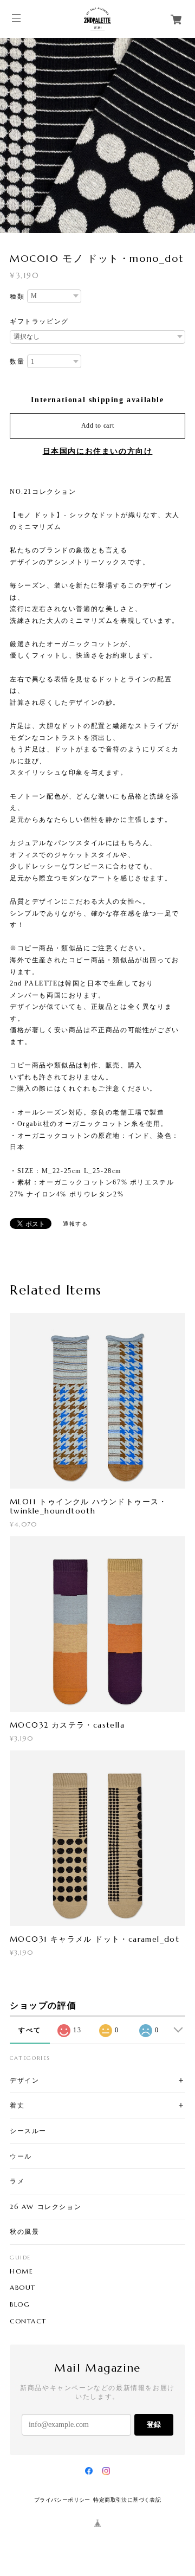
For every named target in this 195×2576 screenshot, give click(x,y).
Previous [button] (11, 136)
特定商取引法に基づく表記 (127, 2500)
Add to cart (98, 426)
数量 (17, 362)
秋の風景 (24, 2232)
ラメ (17, 2181)
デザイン (24, 2080)
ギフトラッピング (39, 321)
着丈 (17, 2105)
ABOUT (23, 2288)
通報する (75, 1224)
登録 (154, 2424)
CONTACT (28, 2321)
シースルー (28, 2131)
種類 (17, 297)
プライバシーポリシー (62, 2500)
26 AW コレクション (45, 2207)
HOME (21, 2271)
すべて (30, 2030)
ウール (21, 2156)
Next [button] (184, 136)
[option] (97, 136)
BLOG (20, 2304)
